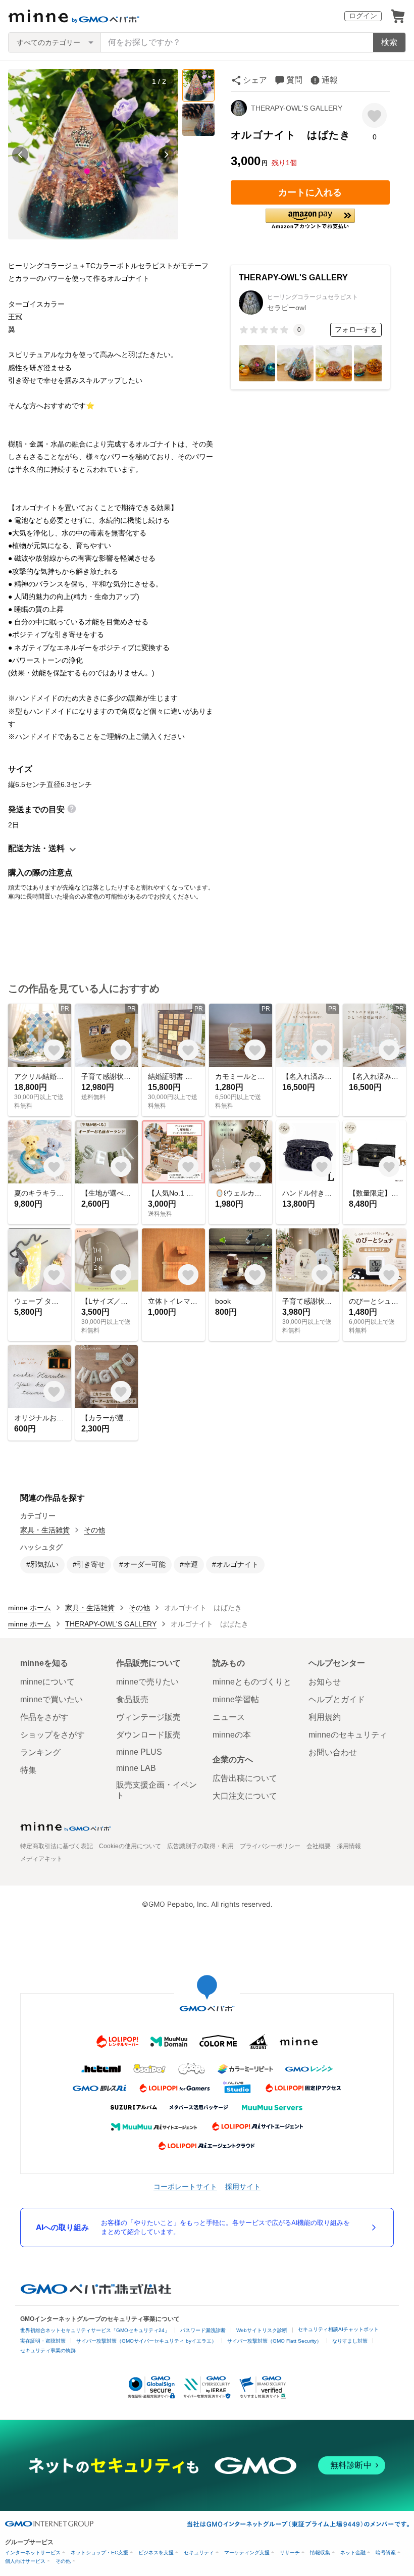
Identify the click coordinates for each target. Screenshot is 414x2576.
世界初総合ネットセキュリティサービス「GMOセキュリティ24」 (95, 2330)
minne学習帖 (236, 1699)
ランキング (40, 1752)
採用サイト (243, 2186)
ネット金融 (353, 2553)
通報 (330, 80)
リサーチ (290, 2553)
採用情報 (349, 1846)
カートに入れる (310, 192)
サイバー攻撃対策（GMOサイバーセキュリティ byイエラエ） (146, 2341)
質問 (294, 80)
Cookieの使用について (130, 1846)
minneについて (47, 1682)
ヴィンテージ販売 (148, 1717)
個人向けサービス (25, 2561)
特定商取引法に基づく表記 (57, 1846)
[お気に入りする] (374, 115)
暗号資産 (386, 2553)
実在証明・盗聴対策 (43, 2341)
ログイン (363, 16)
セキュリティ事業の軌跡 (48, 2350)
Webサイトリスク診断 (262, 2330)
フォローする (356, 329)
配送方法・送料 (36, 848)
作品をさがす (44, 1717)
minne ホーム (30, 1608)
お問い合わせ (333, 1752)
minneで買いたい (51, 1699)
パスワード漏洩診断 (203, 2330)
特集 (28, 1770)
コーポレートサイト (185, 2186)
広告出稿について (245, 1778)
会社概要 (319, 1846)
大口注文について (245, 1796)
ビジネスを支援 (156, 2553)
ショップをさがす (53, 1735)
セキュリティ (199, 2553)
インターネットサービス (33, 2553)
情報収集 (320, 2553)
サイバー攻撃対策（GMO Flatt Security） (274, 2341)
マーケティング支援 (247, 2553)
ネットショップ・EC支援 (99, 2553)
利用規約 (325, 1717)
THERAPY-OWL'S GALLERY (297, 108)
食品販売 (132, 1699)
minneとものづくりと (252, 1682)
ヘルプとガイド (337, 1699)
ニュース (229, 1717)
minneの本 (232, 1735)
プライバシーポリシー (270, 1846)
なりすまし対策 (350, 2341)
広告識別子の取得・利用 (200, 1846)
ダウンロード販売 (148, 1735)
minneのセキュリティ (348, 1735)
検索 (389, 42)
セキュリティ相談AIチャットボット (338, 2329)
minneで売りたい (147, 1682)
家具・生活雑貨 (45, 1530)
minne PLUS (139, 1752)
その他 (94, 1530)
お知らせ (325, 1682)
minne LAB (136, 1768)
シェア (255, 80)
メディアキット (41, 1859)
